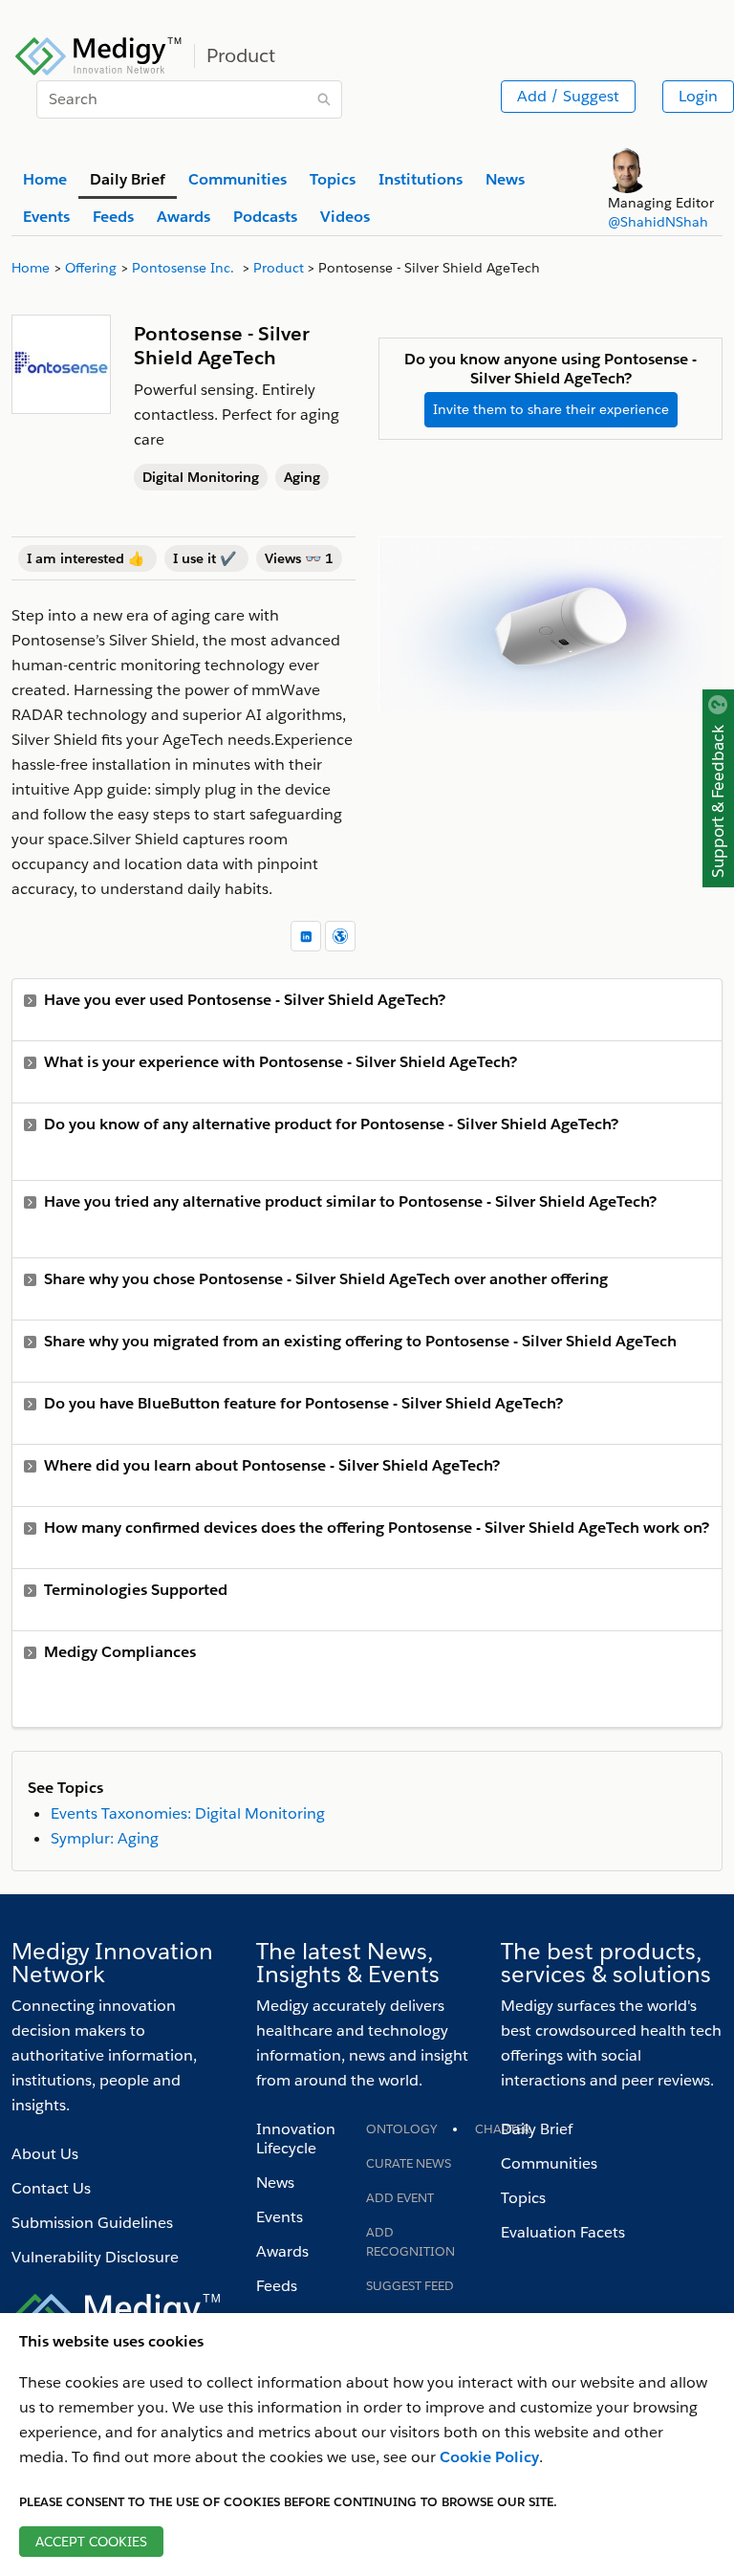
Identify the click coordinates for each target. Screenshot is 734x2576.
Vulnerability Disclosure (95, 2257)
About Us (45, 2154)
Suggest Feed (410, 2286)
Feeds (277, 2286)
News (275, 2183)
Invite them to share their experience (551, 409)
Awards (282, 2251)
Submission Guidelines (92, 2223)
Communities (549, 2163)
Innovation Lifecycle (296, 2139)
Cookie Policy (489, 2457)
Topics (523, 2198)
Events (280, 2217)
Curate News (409, 2163)
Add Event (400, 2198)
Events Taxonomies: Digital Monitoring (188, 1813)
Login (698, 96)
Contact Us (51, 2188)
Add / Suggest (568, 96)
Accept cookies (91, 2542)
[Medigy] (99, 54)
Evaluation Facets (563, 2232)
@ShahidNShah (658, 222)
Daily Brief (537, 2129)
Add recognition (410, 2242)
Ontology (401, 2129)
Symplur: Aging (105, 1838)
